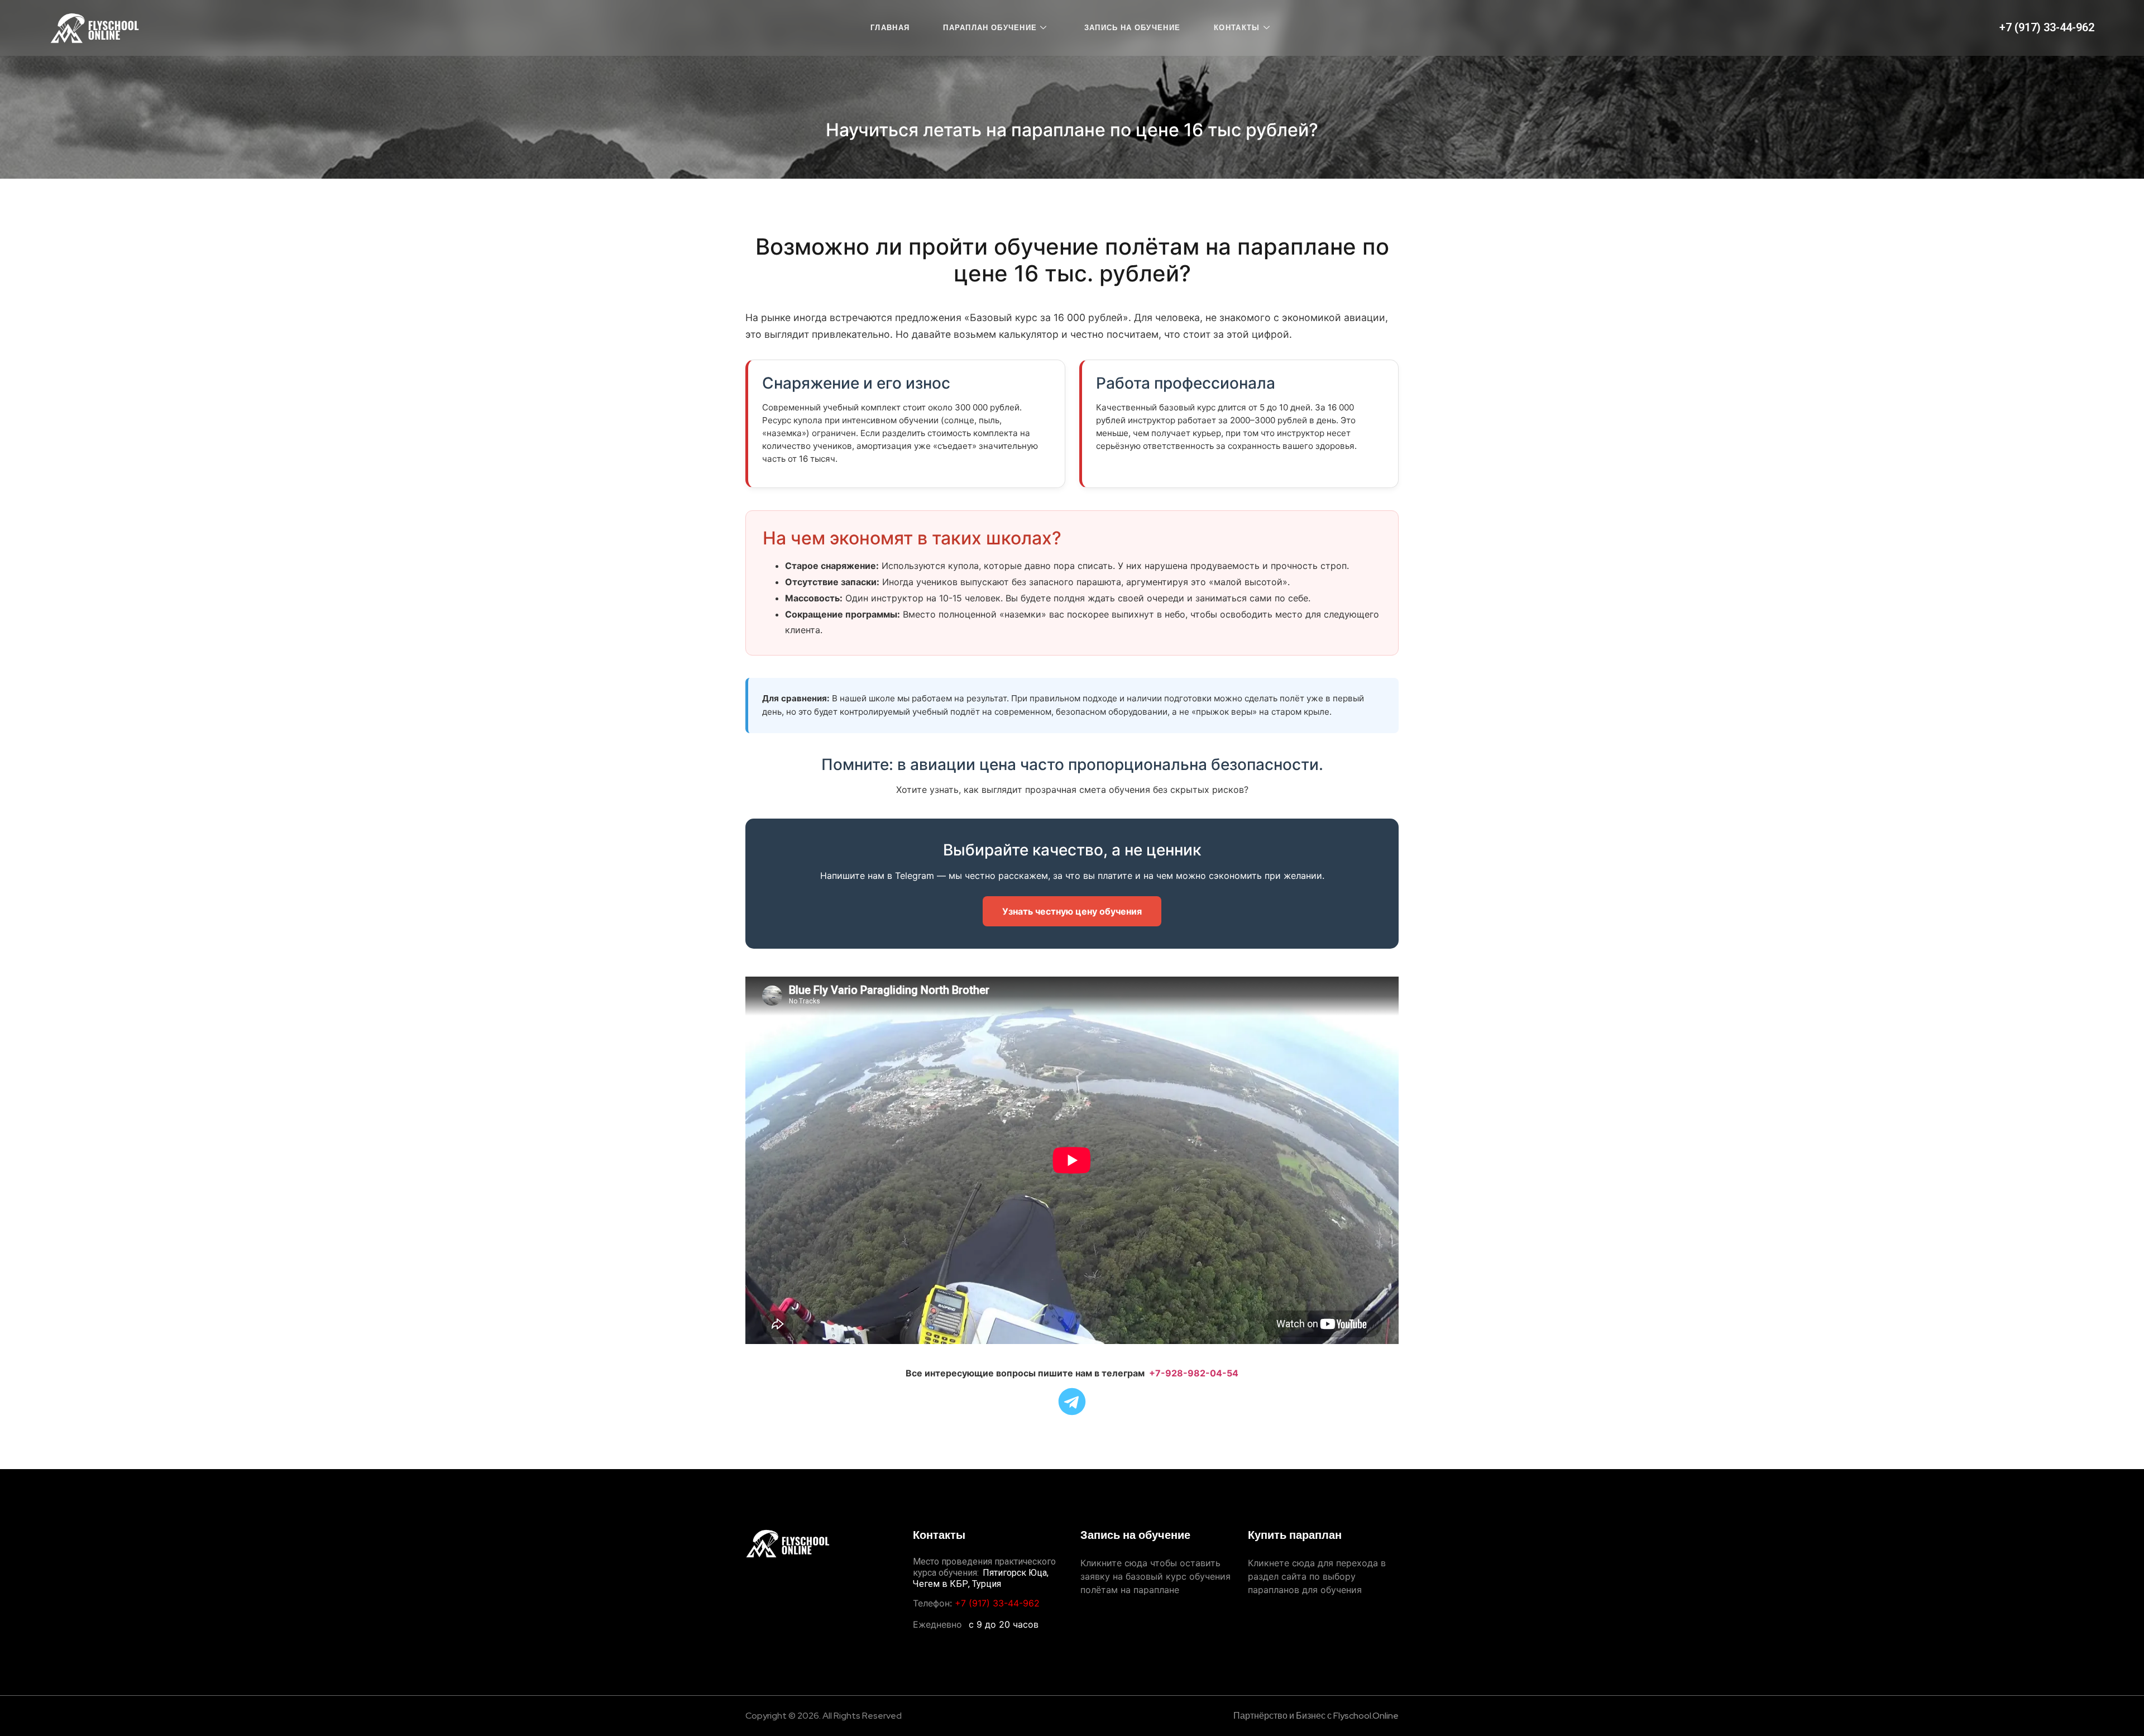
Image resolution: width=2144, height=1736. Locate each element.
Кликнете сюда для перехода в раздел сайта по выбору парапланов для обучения (1317, 1576)
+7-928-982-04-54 (1194, 1373)
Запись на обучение (1132, 28)
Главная (890, 28)
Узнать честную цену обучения (1072, 911)
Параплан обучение (990, 28)
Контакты (1237, 28)
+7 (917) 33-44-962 (2047, 27)
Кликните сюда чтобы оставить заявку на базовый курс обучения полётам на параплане (1155, 1576)
